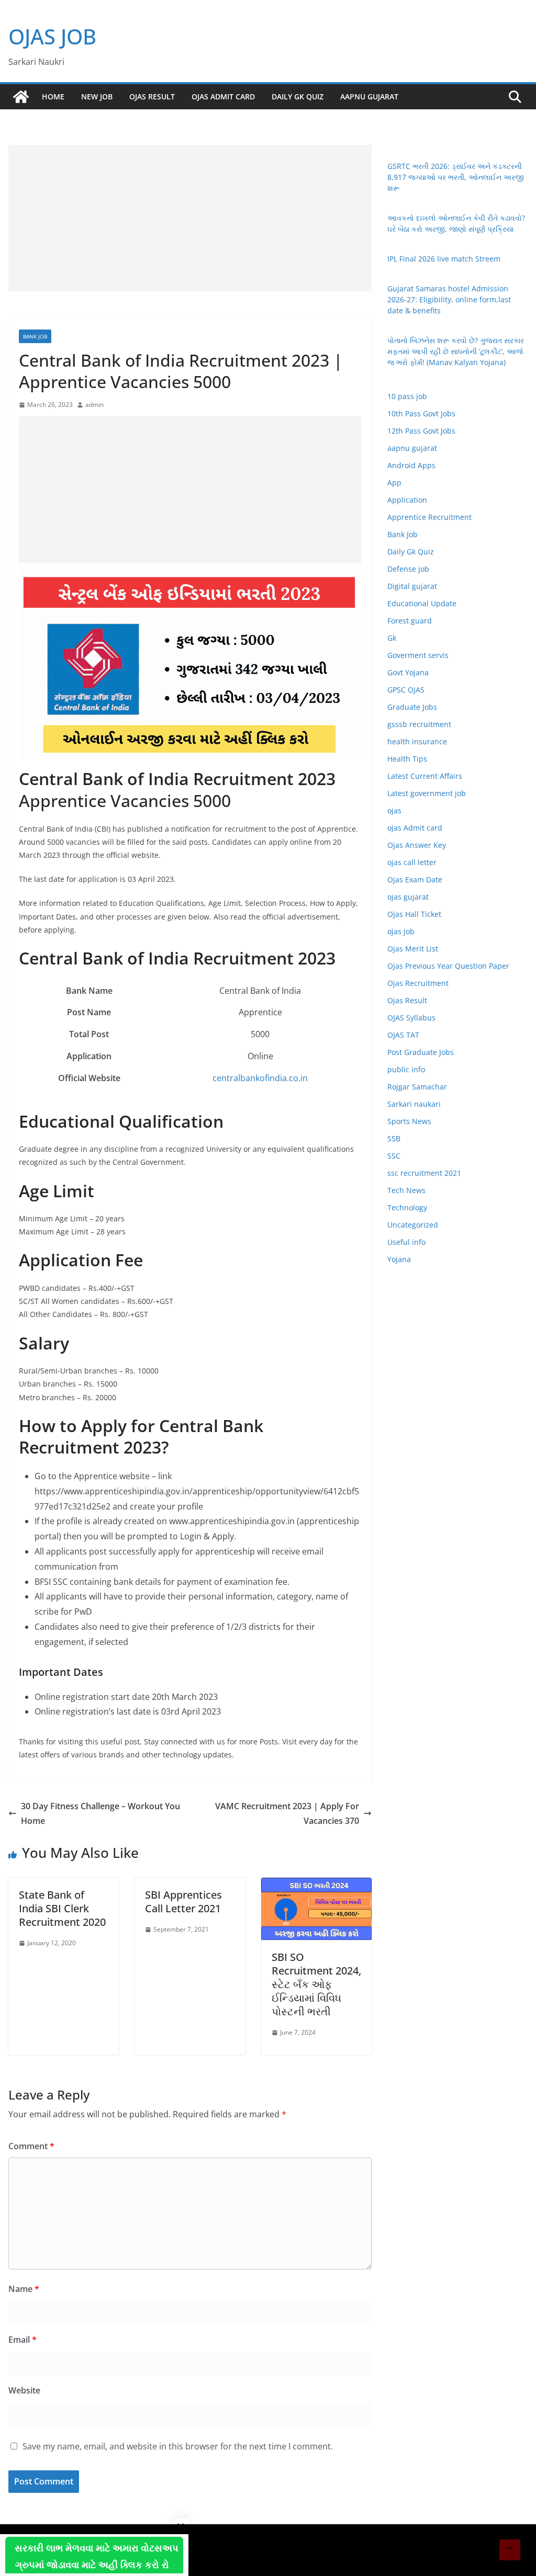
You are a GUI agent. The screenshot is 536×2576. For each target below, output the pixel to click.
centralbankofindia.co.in (260, 1078)
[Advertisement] (190, 218)
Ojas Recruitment (418, 983)
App (394, 483)
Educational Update (422, 603)
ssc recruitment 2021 (424, 1173)
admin (94, 405)
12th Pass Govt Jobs (421, 431)
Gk (392, 638)
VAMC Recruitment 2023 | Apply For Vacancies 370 (287, 1814)
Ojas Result (152, 97)
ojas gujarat (408, 897)
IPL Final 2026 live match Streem (444, 259)
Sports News (409, 1121)
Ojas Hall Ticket (414, 914)
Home (53, 97)
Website (24, 2390)
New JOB (97, 97)
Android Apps (411, 465)
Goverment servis (418, 655)
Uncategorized (413, 1225)
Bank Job (35, 336)
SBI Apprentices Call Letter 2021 (183, 1902)
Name (24, 2289)
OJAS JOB (52, 36)
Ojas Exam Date (415, 880)
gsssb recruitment (419, 724)
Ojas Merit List (413, 949)
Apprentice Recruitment (429, 517)
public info (406, 1069)
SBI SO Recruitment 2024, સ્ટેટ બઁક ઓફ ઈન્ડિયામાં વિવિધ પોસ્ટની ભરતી (316, 1984)
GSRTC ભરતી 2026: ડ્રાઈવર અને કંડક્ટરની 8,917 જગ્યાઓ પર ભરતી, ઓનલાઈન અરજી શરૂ (456, 177)
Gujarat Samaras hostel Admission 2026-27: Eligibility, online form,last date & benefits (449, 299)
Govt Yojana (408, 672)
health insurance (417, 741)
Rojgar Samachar (417, 1087)
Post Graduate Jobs (421, 1052)
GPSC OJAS (406, 690)
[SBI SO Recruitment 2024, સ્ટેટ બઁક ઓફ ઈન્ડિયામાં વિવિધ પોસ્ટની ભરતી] (316, 1885)
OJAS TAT (403, 1035)
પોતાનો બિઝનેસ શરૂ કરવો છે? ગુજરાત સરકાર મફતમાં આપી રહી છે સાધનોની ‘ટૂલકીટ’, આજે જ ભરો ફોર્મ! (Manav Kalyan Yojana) (456, 351)
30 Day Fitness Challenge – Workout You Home (100, 1814)
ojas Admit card (223, 97)
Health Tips (407, 759)
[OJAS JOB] (21, 97)
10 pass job (407, 396)
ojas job (401, 931)
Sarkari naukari (414, 1104)
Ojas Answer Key (417, 845)
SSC (394, 1156)
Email (23, 2340)
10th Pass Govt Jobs (421, 413)
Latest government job (427, 793)
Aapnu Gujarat (369, 97)
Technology (407, 1207)
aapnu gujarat (412, 448)
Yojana (399, 1259)
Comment (31, 2146)
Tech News (406, 1190)
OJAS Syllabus (411, 1018)
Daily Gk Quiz (298, 97)
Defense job (408, 569)
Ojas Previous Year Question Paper (448, 966)
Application (407, 500)
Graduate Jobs (412, 707)
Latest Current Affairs (425, 776)
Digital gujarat (412, 586)
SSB (394, 1138)
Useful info (406, 1242)
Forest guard (410, 621)
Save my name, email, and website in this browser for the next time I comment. (178, 2446)
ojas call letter (412, 862)
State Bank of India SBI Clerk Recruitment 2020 (62, 1908)
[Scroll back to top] (510, 2550)
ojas (394, 810)
